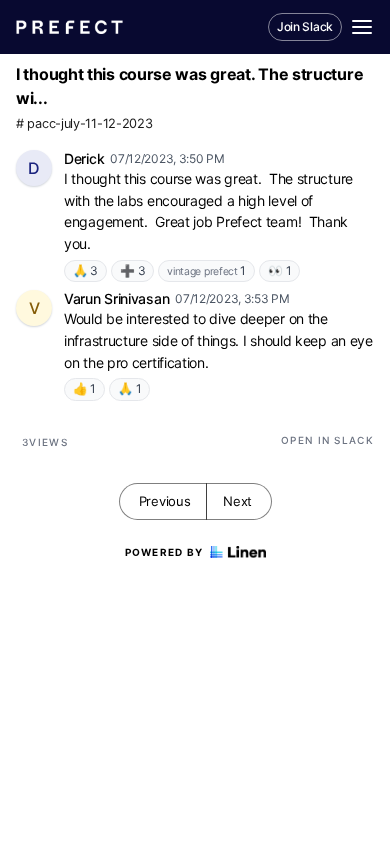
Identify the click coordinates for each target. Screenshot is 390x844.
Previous (165, 501)
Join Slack (305, 26)
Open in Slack (327, 440)
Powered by (164, 552)
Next (237, 501)
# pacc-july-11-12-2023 (84, 123)
